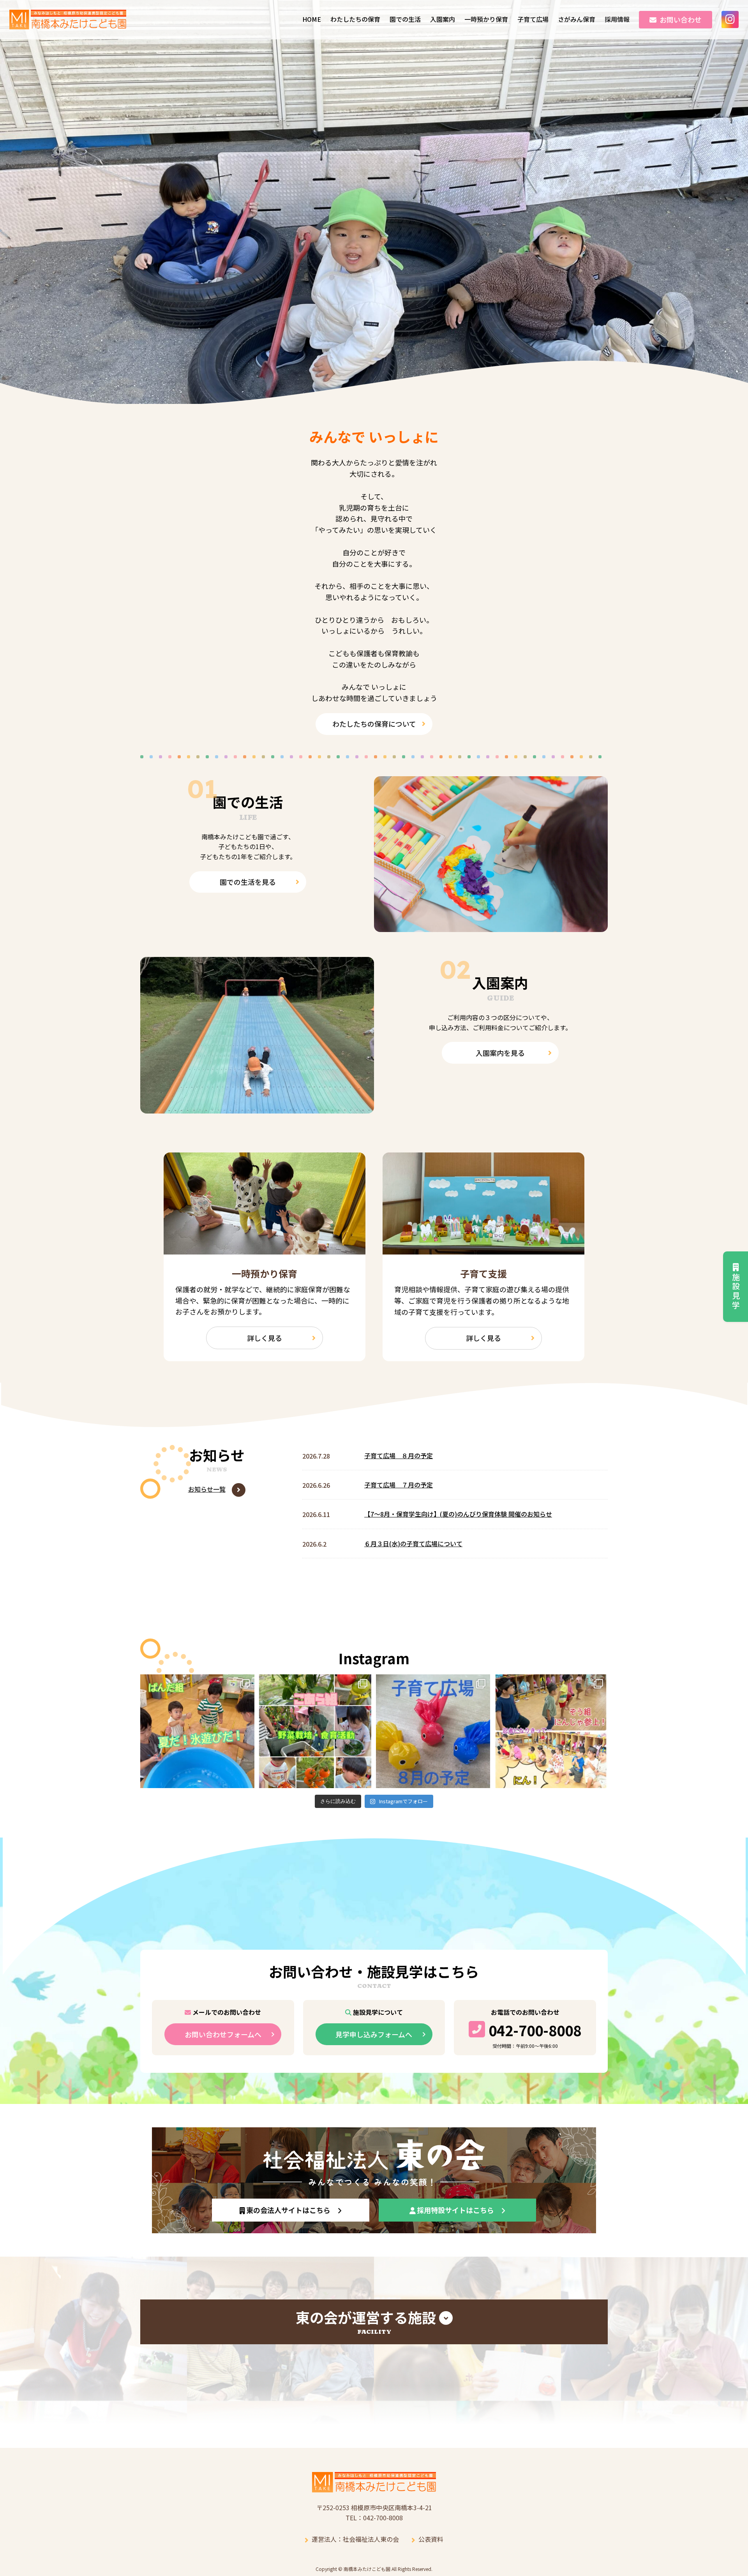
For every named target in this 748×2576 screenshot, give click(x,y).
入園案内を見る (500, 1053)
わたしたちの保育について (374, 724)
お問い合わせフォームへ (223, 2034)
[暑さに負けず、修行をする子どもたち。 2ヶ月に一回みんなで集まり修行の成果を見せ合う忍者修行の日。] (551, 1731)
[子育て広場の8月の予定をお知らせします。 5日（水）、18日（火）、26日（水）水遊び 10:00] (433, 1731)
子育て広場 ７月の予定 (399, 1485)
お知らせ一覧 (207, 1489)
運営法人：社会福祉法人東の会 (355, 2539)
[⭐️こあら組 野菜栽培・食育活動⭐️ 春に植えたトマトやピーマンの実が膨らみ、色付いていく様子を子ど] (315, 1731)
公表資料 (431, 2539)
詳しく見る (265, 1338)
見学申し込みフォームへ (374, 2034)
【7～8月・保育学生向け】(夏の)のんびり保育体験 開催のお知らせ (458, 1514)
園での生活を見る (248, 882)
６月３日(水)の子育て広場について (413, 1543)
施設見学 (736, 1292)
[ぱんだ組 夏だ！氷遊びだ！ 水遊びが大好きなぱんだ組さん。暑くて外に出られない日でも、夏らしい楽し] (197, 1731)
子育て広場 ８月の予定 (399, 1455)
